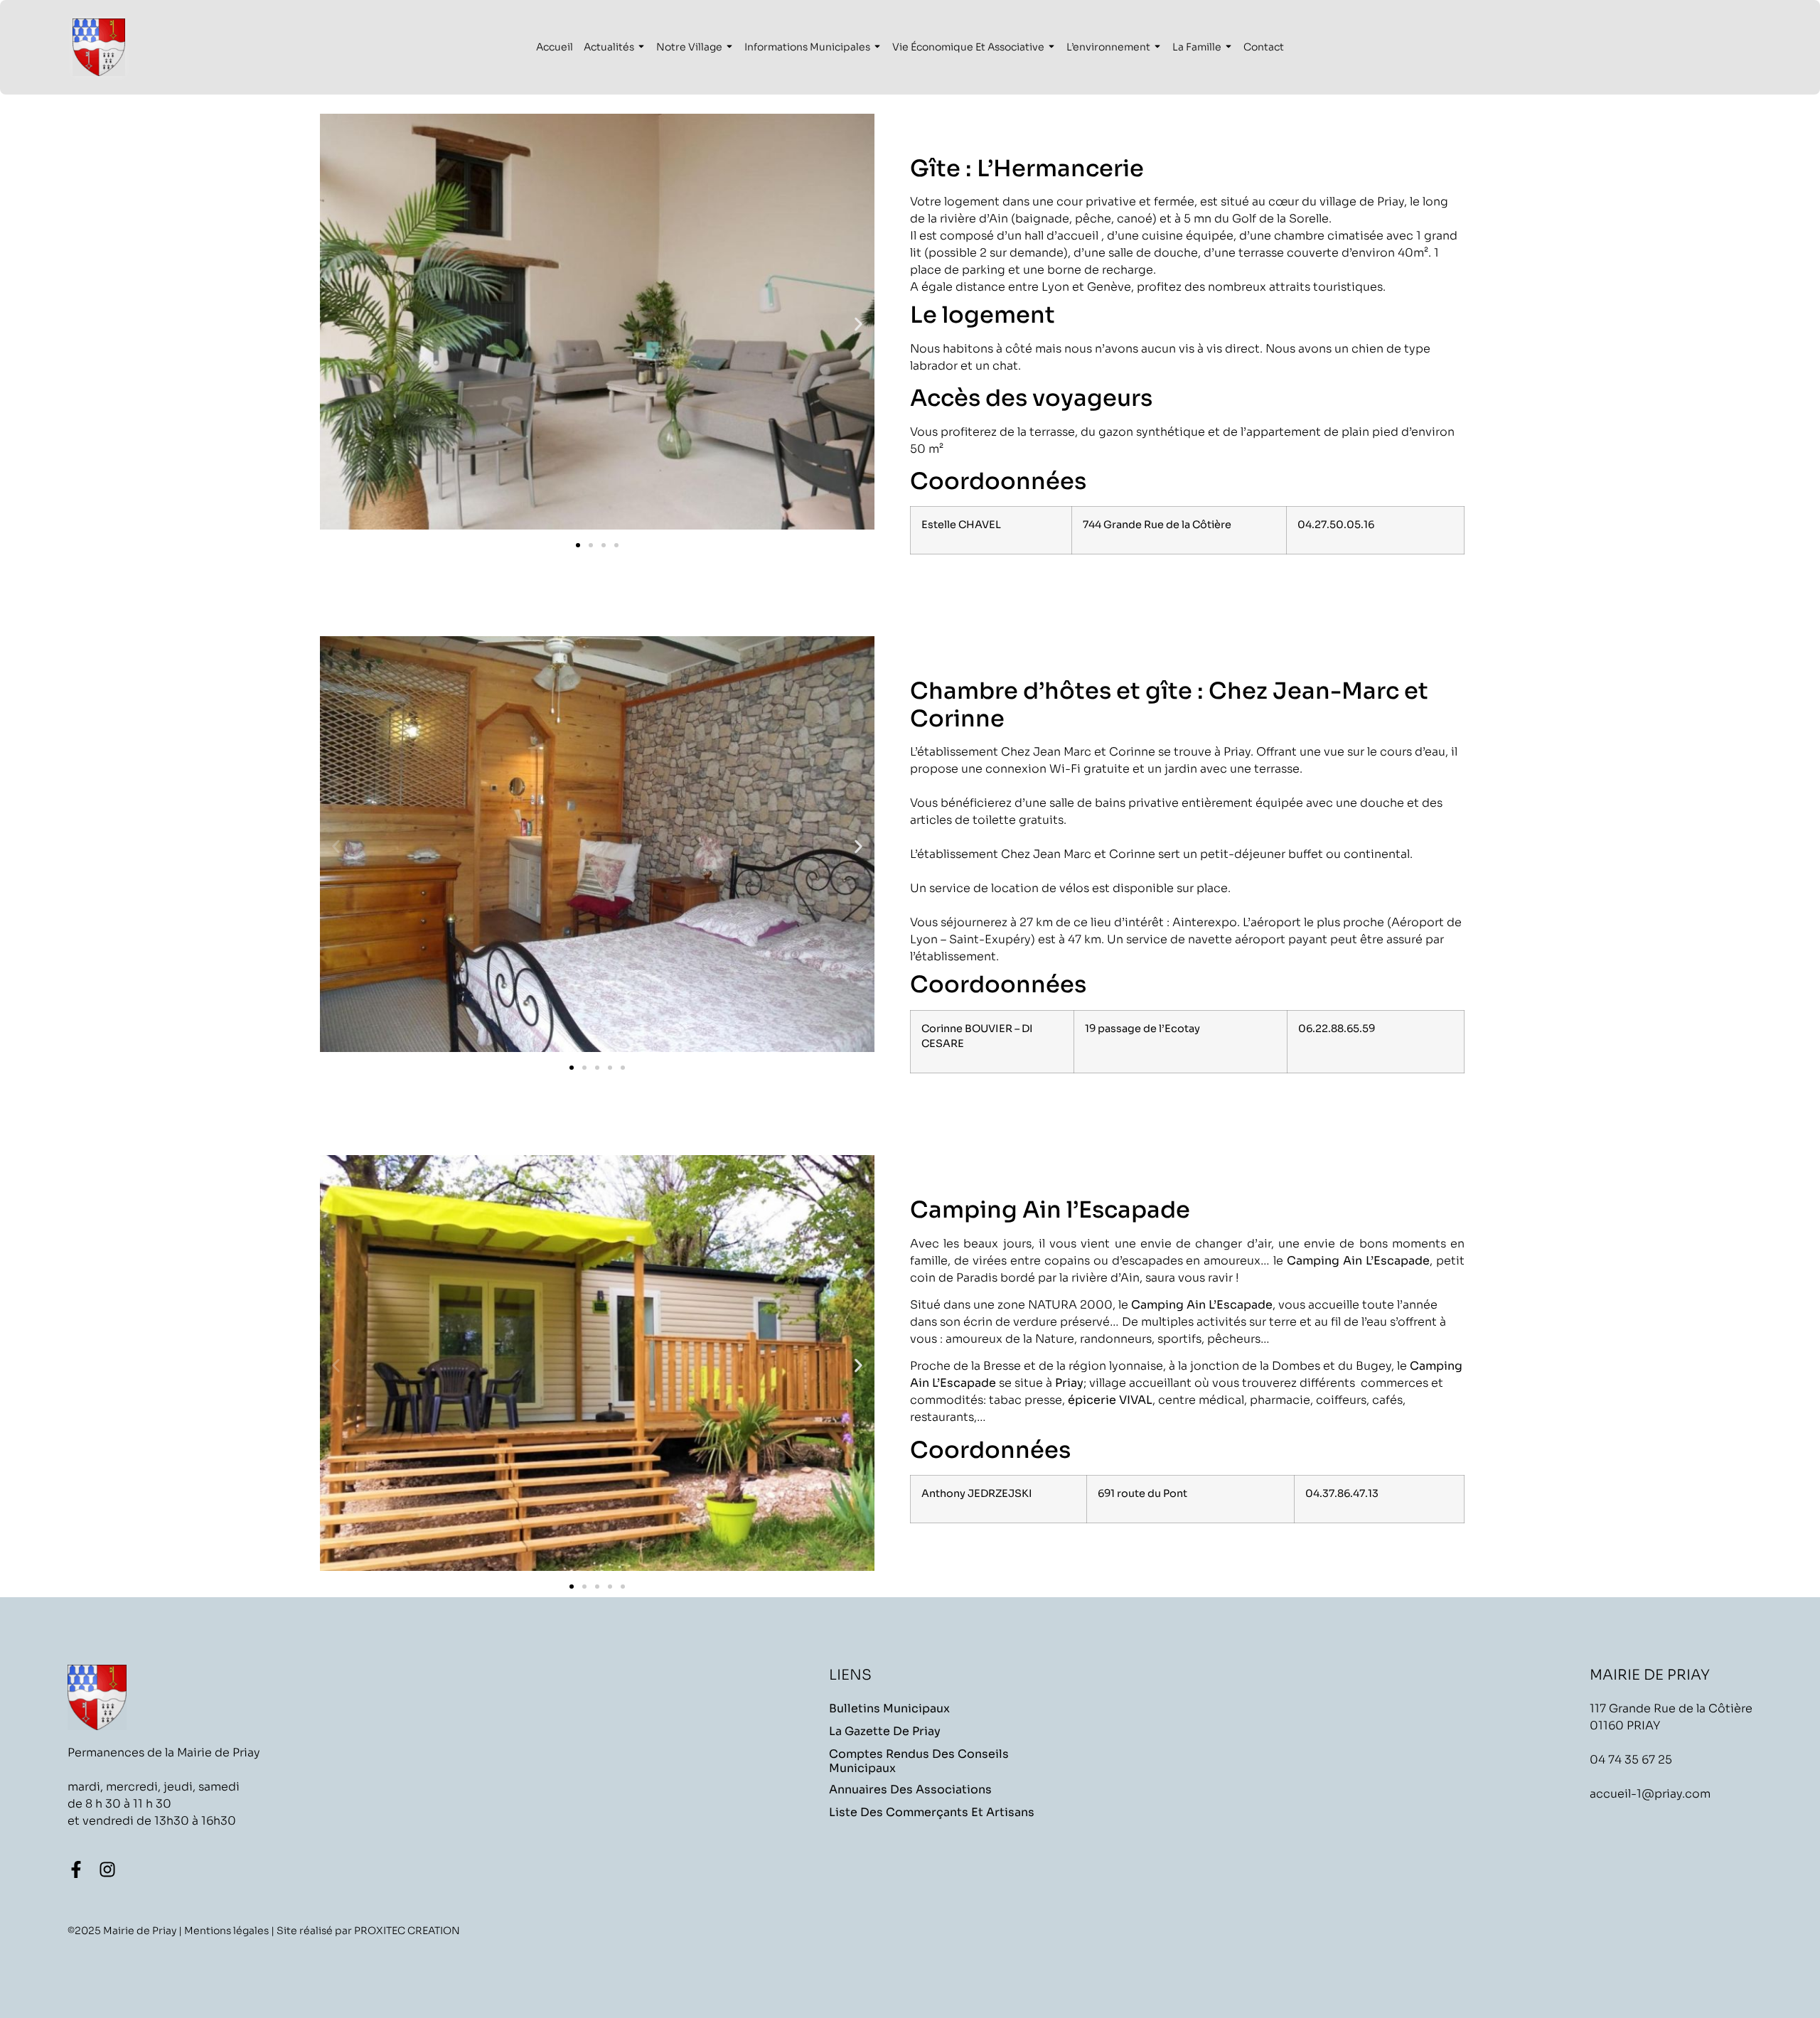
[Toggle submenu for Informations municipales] (876, 47)
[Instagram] (107, 1869)
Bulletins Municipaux (889, 1709)
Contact (1264, 47)
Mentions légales (226, 1931)
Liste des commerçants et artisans (932, 1813)
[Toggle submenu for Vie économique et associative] (1050, 47)
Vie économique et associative (968, 47)
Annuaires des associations (910, 1790)
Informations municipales (807, 47)
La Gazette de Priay (885, 1732)
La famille (1197, 47)
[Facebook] (76, 1869)
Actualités (609, 47)
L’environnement (1108, 47)
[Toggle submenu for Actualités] (640, 47)
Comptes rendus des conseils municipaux (919, 1761)
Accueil (555, 47)
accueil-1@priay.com (1650, 1794)
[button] (336, 324)
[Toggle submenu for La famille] (1227, 47)
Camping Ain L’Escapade (1358, 1261)
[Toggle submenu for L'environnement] (1156, 47)
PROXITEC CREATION (407, 1931)
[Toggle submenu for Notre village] (728, 47)
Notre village (689, 47)
